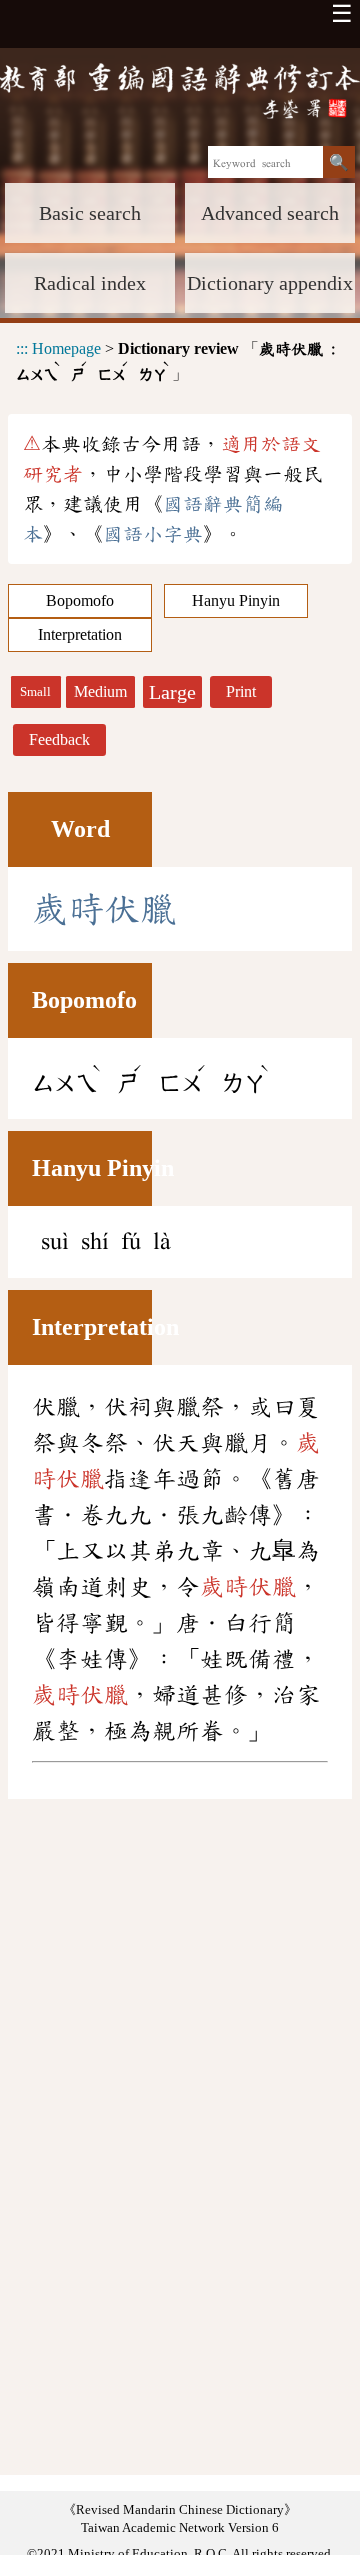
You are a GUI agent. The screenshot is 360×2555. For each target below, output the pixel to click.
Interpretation (80, 634)
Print (241, 691)
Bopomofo (80, 600)
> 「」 (175, 361)
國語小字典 (153, 534)
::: (22, 348)
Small (35, 692)
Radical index (90, 283)
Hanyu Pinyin (236, 600)
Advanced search (270, 213)
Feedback (59, 739)
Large (172, 692)
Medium (100, 691)
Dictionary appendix (270, 283)
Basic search (90, 213)
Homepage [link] (66, 348)
